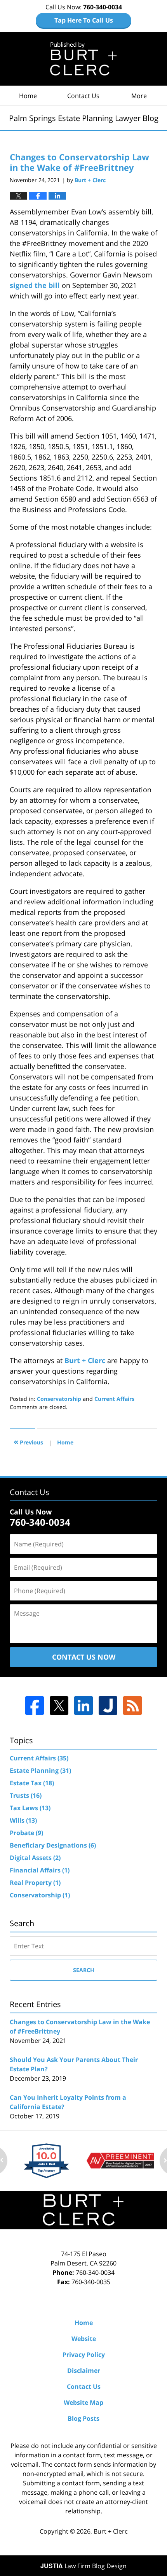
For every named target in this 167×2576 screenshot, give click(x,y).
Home (28, 96)
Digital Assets (35, 1858)
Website (84, 2339)
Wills (23, 1820)
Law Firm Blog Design (83, 2566)
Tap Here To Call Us (84, 20)
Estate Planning (40, 1771)
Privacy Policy (84, 2355)
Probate (26, 1833)
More (139, 96)
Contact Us (83, 96)
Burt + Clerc (85, 1360)
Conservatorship (59, 1399)
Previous (28, 1442)
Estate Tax (32, 1783)
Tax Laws (30, 1808)
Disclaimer (84, 2371)
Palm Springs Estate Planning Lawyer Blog (84, 59)
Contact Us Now (84, 1657)
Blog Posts (83, 2418)
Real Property (35, 1883)
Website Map (83, 2402)
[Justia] (108, 1706)
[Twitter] (59, 1706)
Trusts (26, 1795)
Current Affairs (114, 1399)
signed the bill (35, 285)
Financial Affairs (40, 1870)
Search (84, 1970)
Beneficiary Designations (53, 1845)
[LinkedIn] (83, 1706)
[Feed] (132, 1706)
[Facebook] (35, 1706)
